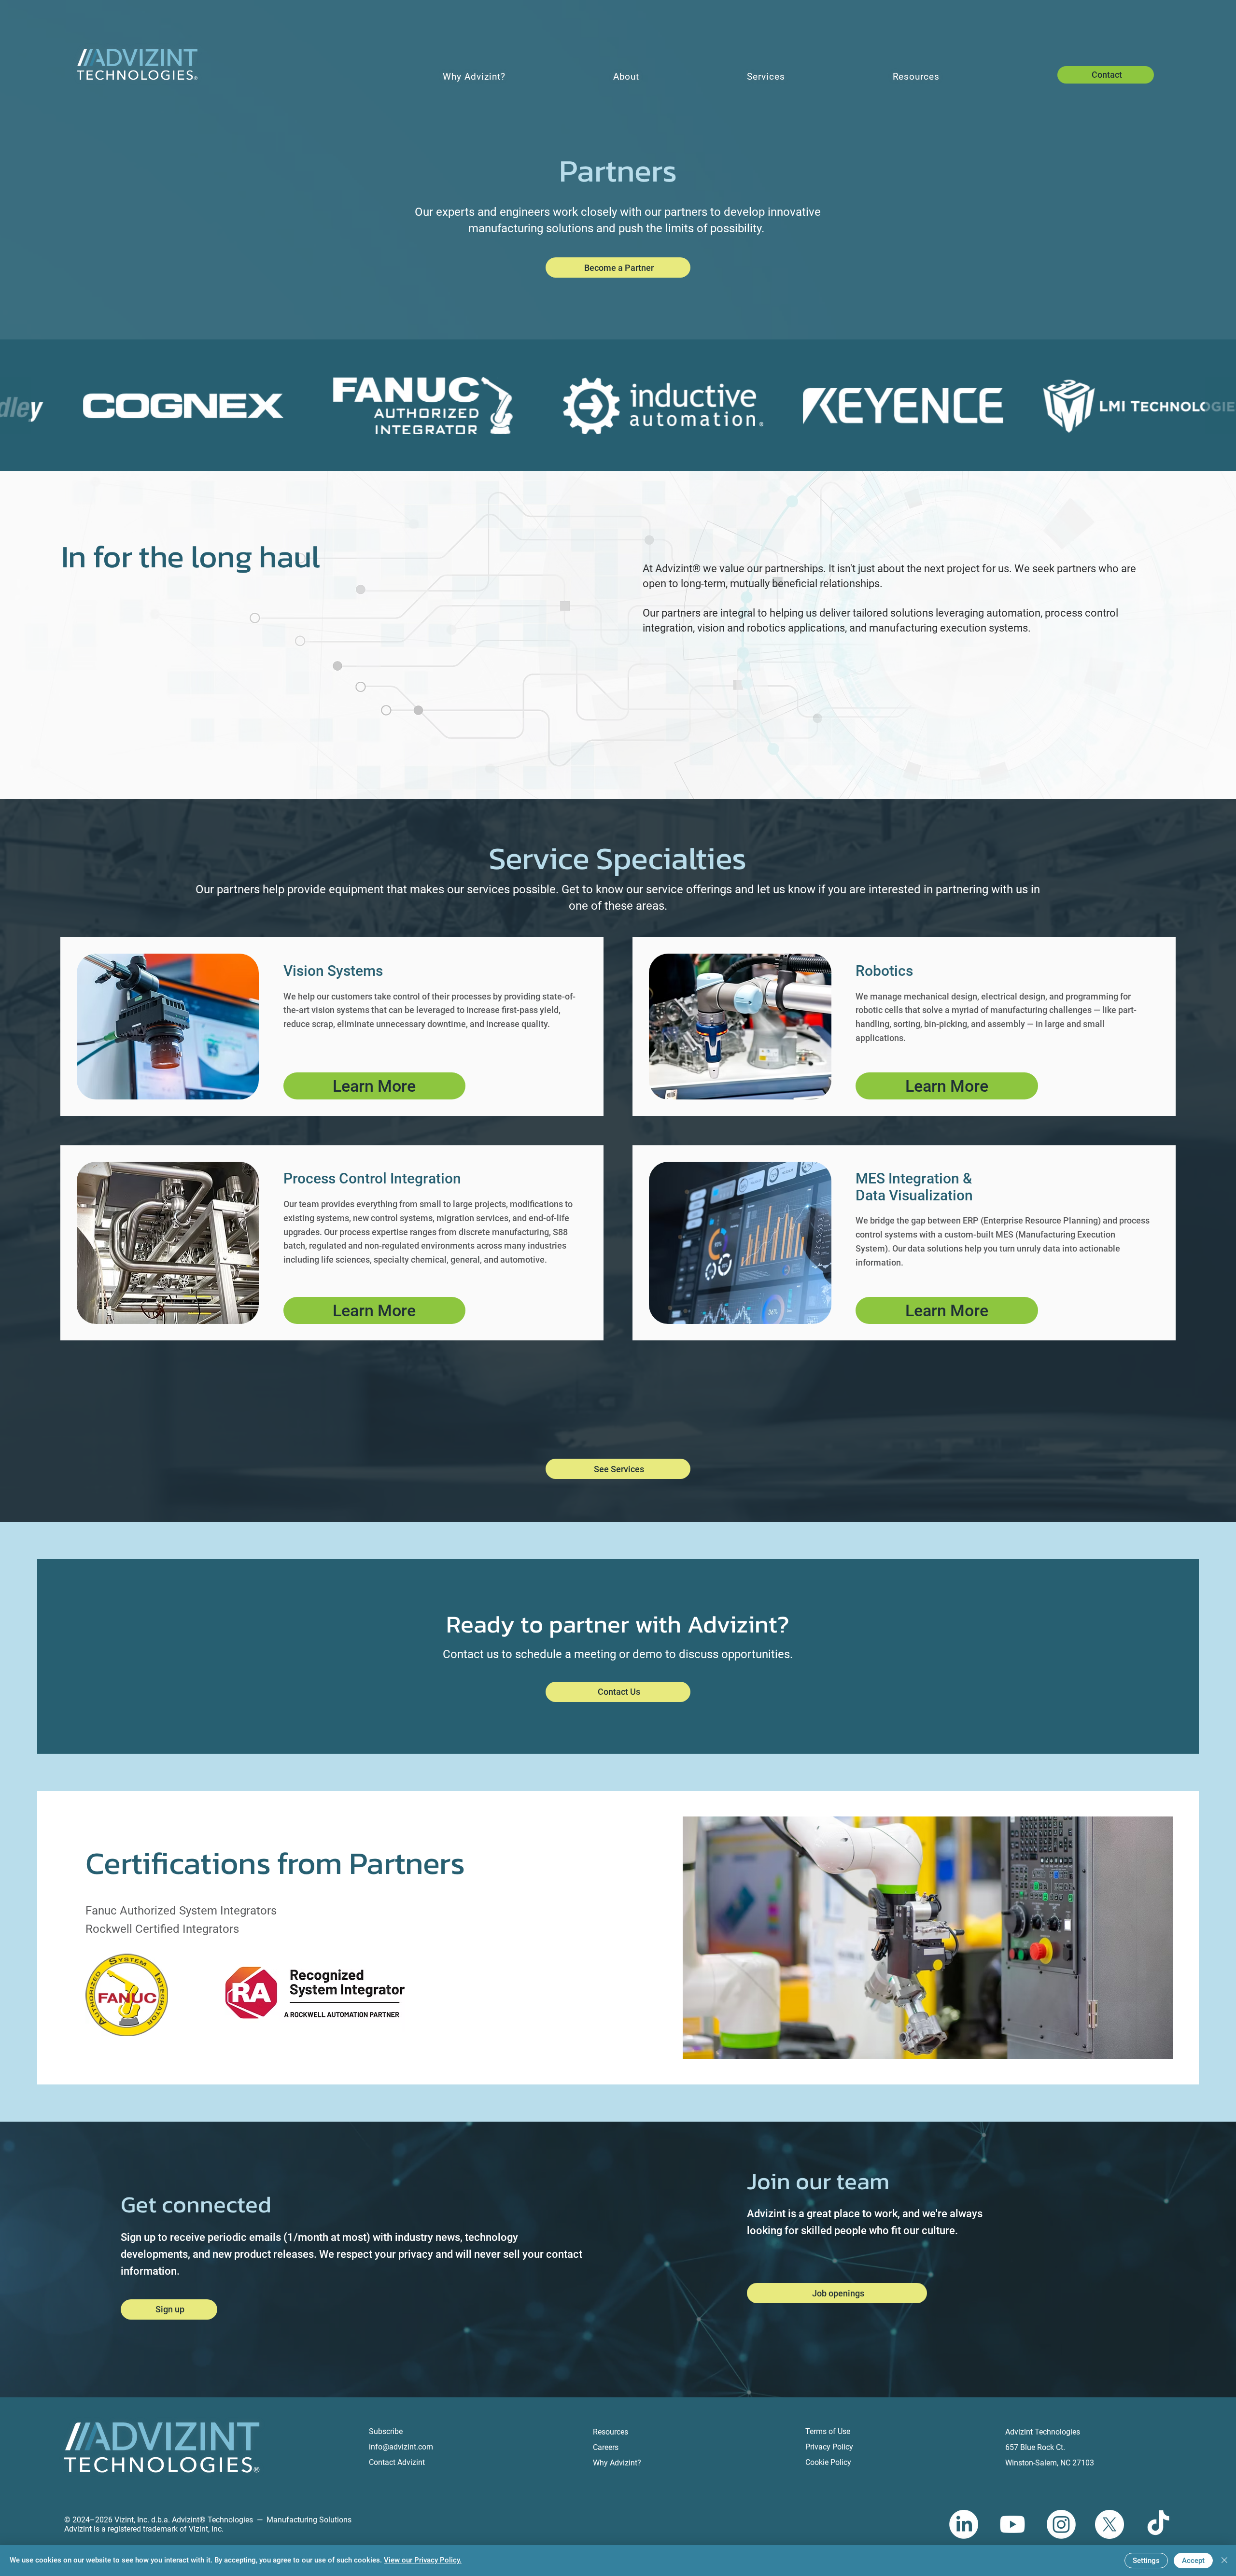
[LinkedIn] (964, 2524)
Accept (1193, 2561)
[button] (618, 267)
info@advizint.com (401, 2447)
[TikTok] (1158, 2524)
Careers (606, 2447)
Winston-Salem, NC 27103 (1050, 2463)
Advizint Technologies (1043, 2432)
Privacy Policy (829, 2447)
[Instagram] (1061, 2524)
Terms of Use (828, 2431)
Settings (1146, 2561)
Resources (611, 2432)
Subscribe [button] (386, 2431)
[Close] (1224, 2561)
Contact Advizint (397, 2462)
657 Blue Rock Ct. (1035, 2447)
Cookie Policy (828, 2462)
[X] (1110, 2524)
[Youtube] (1012, 2524)
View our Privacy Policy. (423, 2560)
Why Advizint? (617, 2463)
